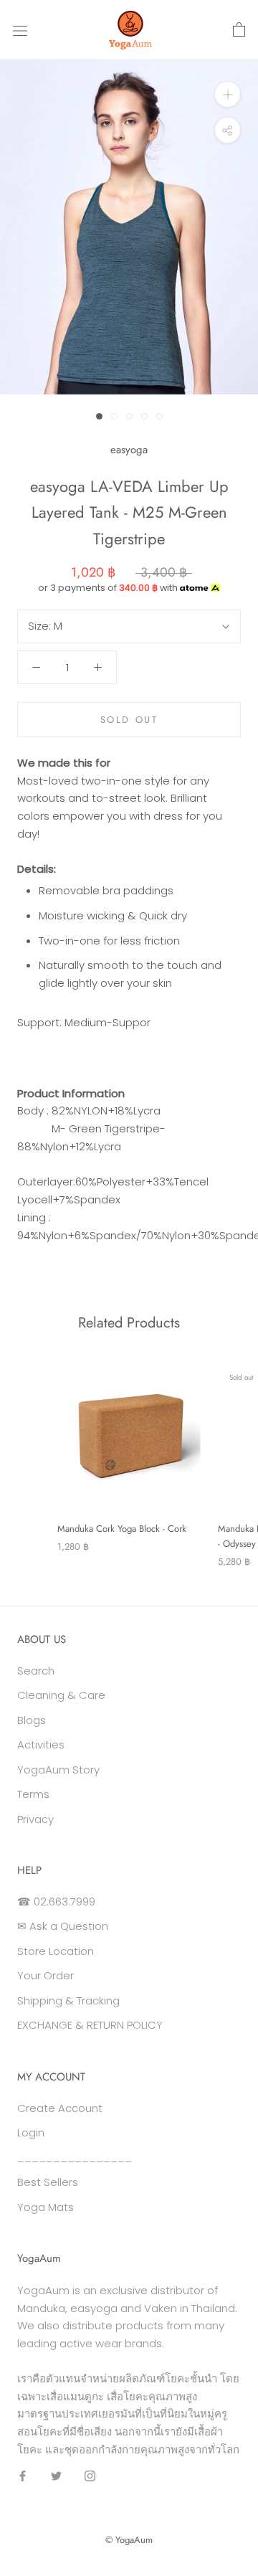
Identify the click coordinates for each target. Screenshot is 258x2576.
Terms (33, 1794)
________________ (75, 2158)
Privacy (35, 1819)
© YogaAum (129, 2540)
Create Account (60, 2108)
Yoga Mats (46, 2207)
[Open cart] (239, 30)
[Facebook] (23, 2476)
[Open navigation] (20, 30)
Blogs (32, 1720)
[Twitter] (56, 2476)
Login (31, 2132)
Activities (41, 1744)
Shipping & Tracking (68, 2000)
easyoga (129, 450)
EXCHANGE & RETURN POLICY (90, 2025)
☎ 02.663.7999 (56, 1902)
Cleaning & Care (61, 1695)
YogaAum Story (58, 1770)
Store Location (56, 1951)
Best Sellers (48, 2182)
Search (36, 1671)
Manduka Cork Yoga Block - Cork (122, 1529)
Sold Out (129, 720)
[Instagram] (90, 2476)
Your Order (46, 1975)
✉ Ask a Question (63, 1926)
